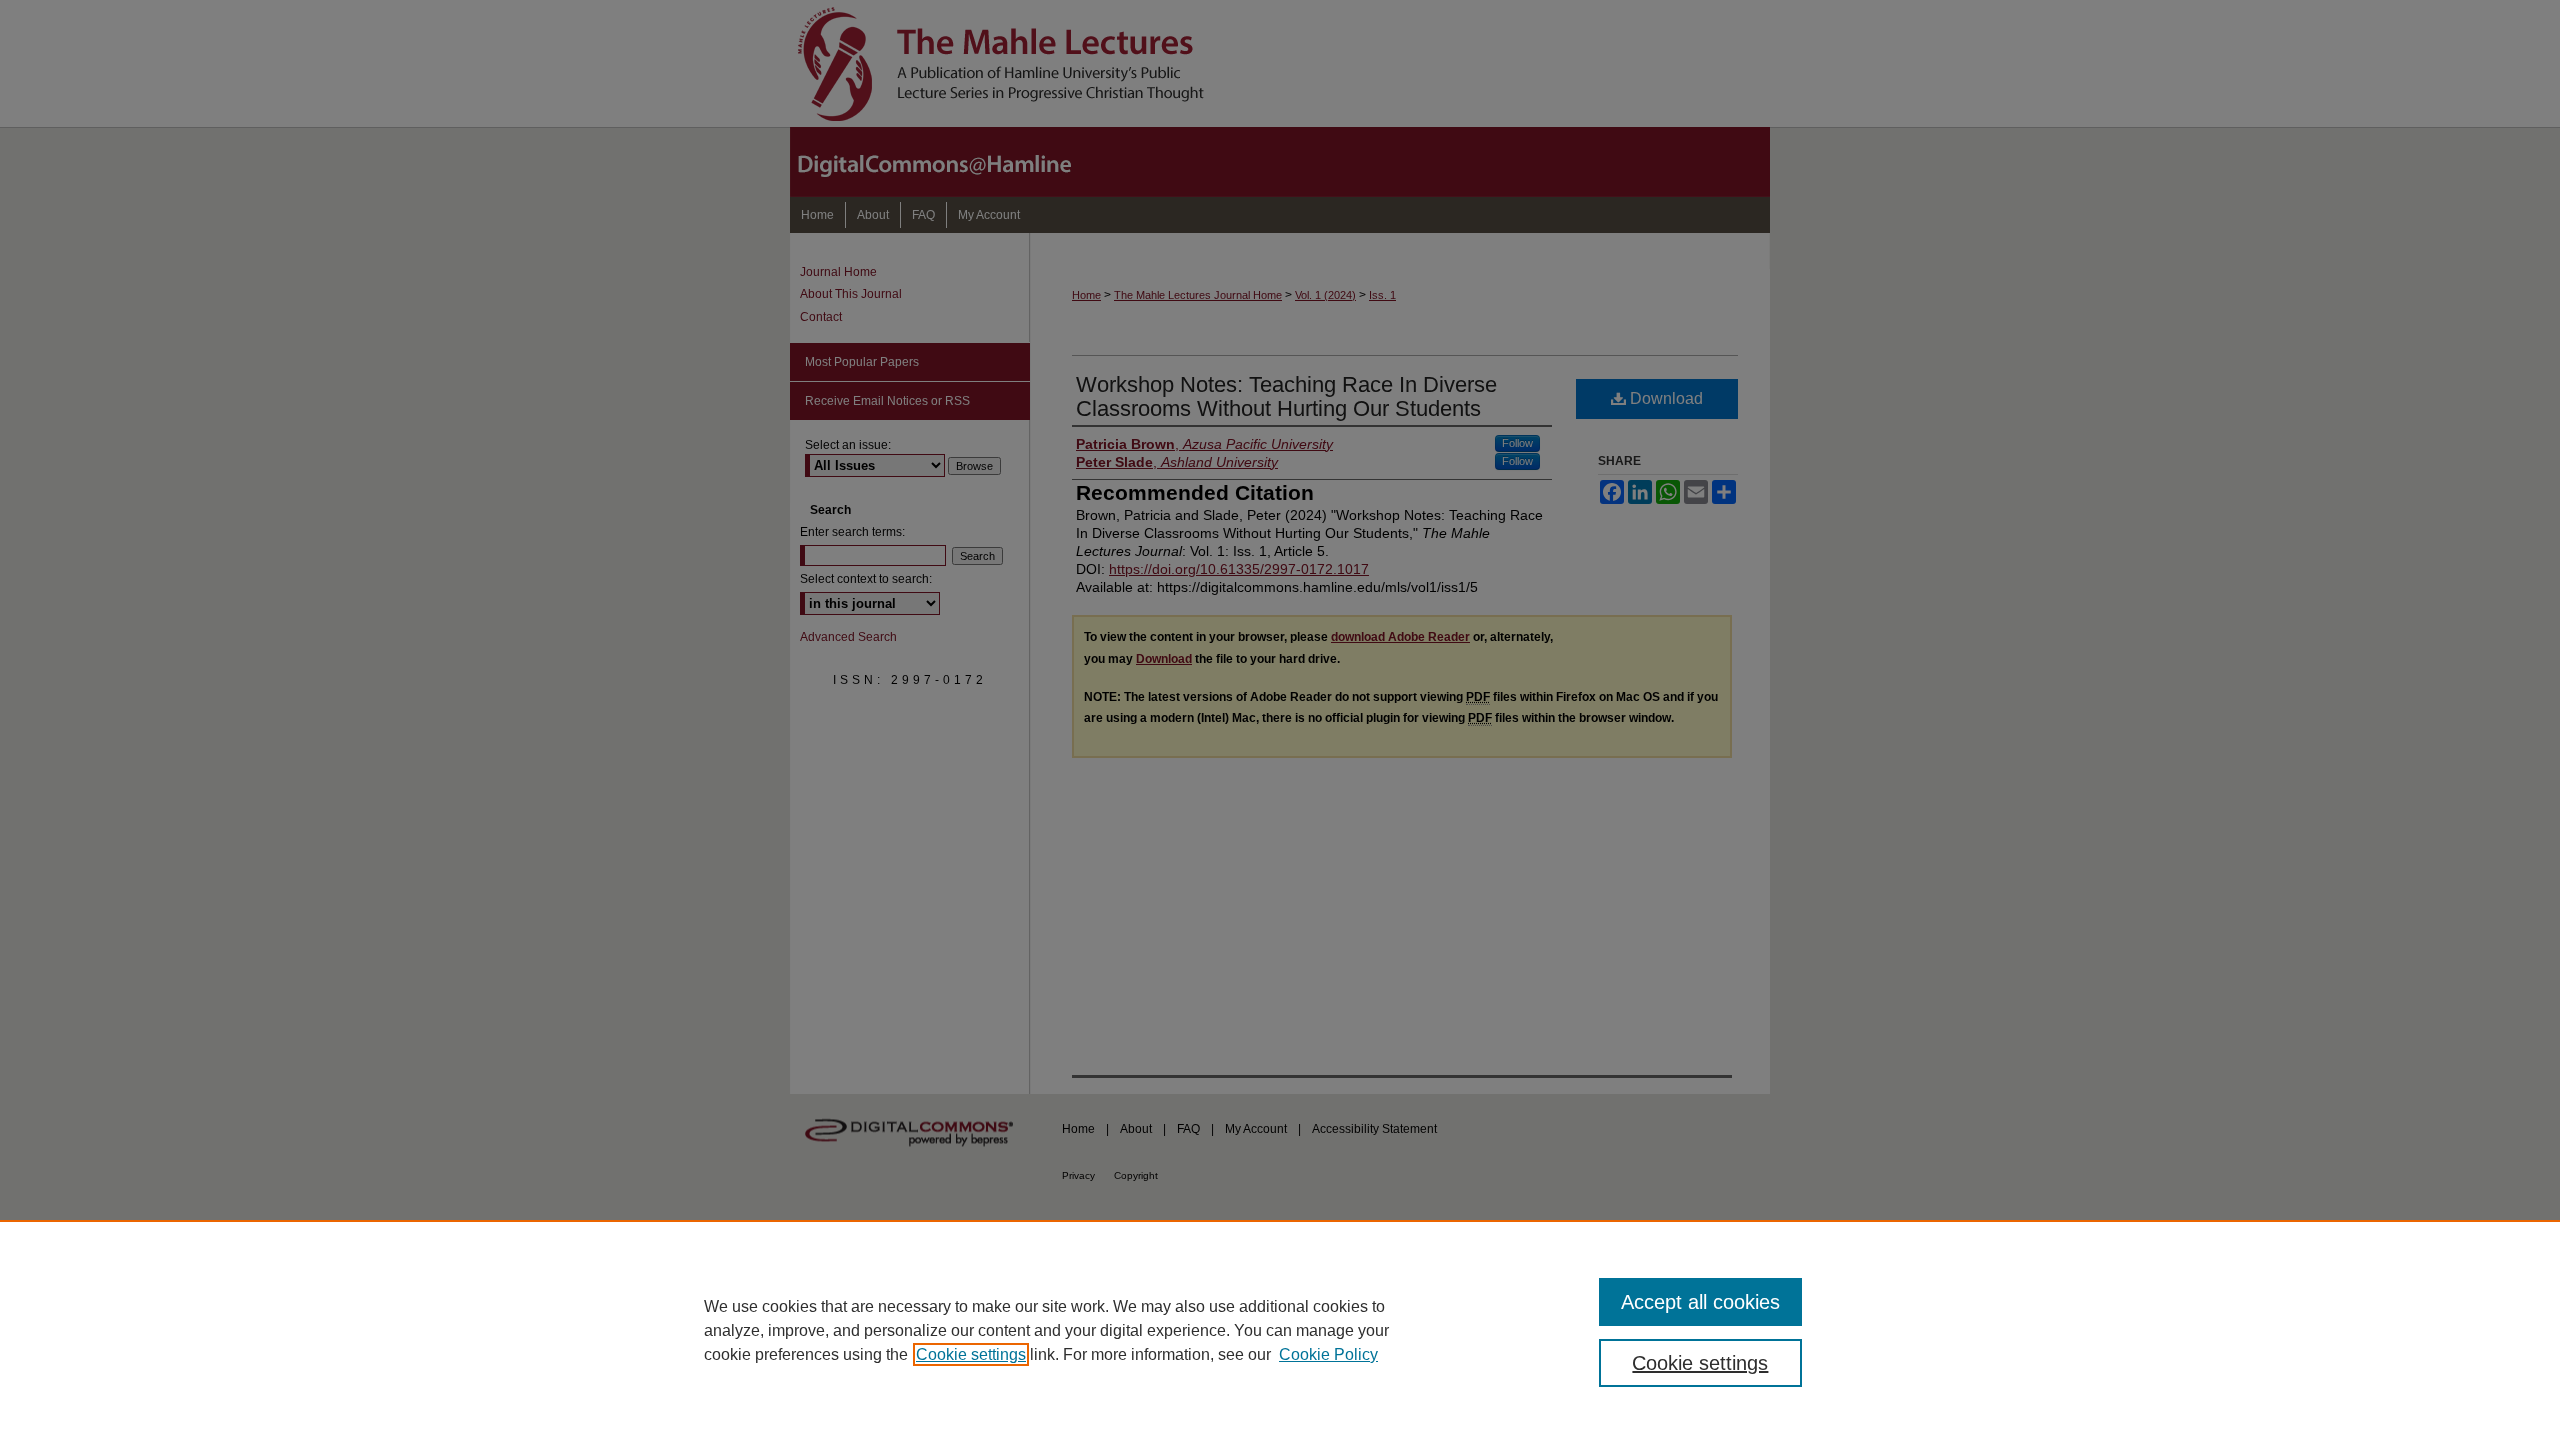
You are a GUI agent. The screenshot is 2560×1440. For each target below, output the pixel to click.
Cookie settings (971, 1354)
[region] (1280, 1330)
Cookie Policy (1328, 1354)
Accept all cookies (1700, 1302)
